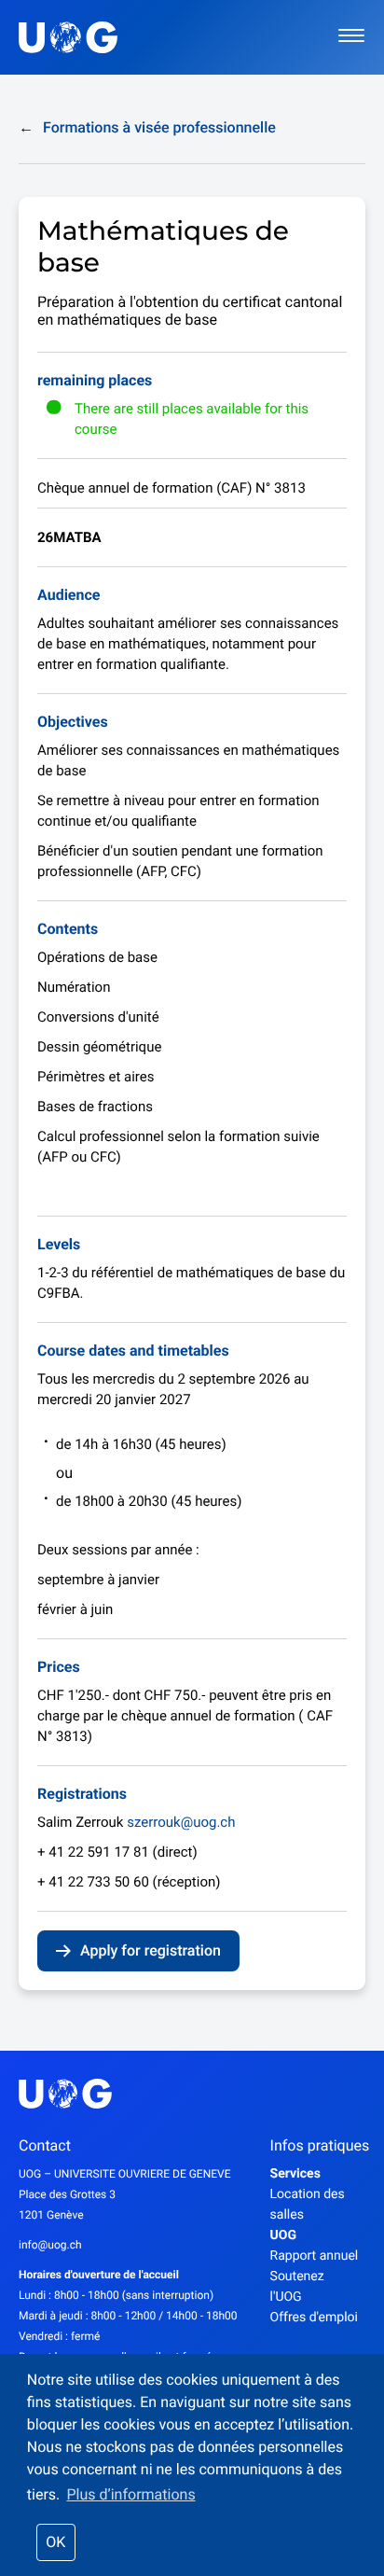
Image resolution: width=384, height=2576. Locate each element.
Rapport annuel (315, 2256)
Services (295, 2174)
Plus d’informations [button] (130, 2494)
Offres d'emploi (314, 2318)
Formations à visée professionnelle (147, 127)
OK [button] (55, 2542)
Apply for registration (151, 1950)
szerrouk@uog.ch (181, 1822)
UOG (283, 2235)
